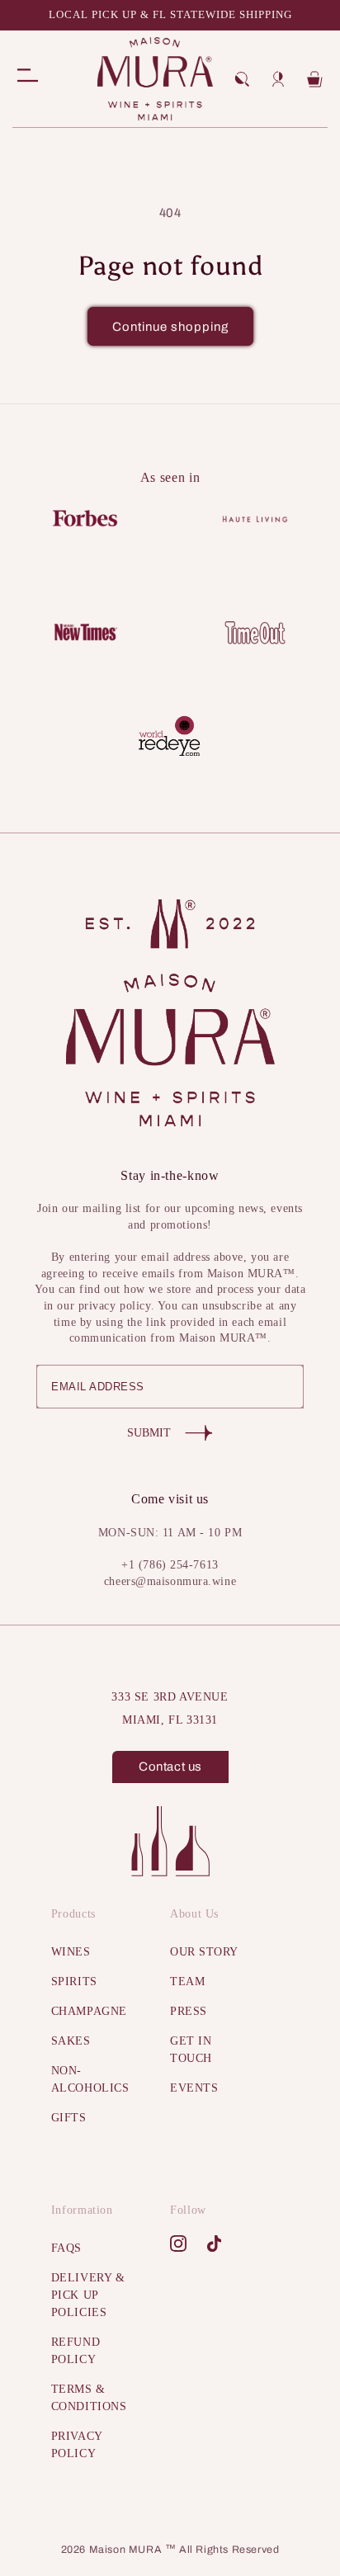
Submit (149, 1433)
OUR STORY (204, 1952)
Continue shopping (170, 327)
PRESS (189, 2011)
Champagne (89, 2011)
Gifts (69, 2118)
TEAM (187, 1982)
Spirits (74, 1982)
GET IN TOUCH (191, 2050)
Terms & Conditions (89, 2398)
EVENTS (194, 2088)
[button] (242, 79)
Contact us (170, 1767)
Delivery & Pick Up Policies (88, 2295)
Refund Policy (76, 2351)
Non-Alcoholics (90, 2079)
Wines (71, 1952)
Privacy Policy (77, 2445)
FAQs (66, 2248)
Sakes (71, 2041)
